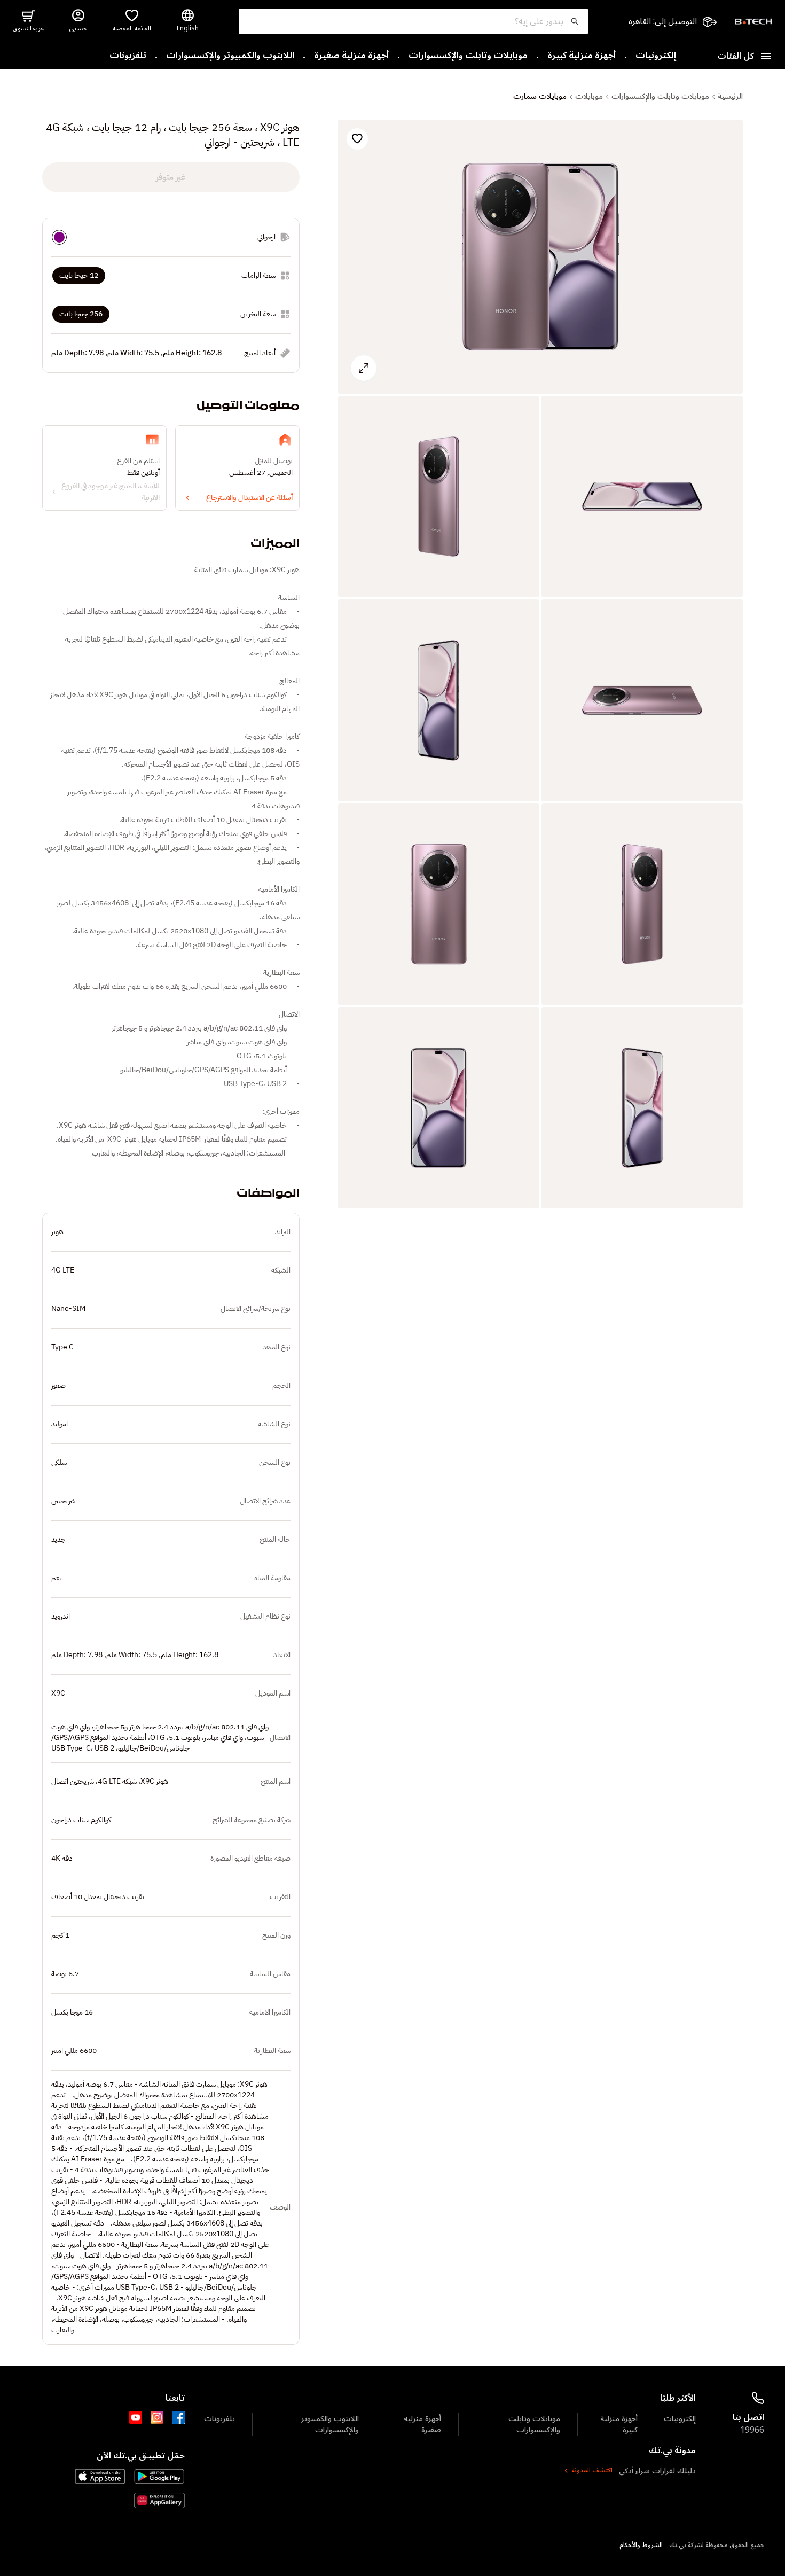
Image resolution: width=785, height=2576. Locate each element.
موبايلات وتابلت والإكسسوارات (468, 56)
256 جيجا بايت (81, 314)
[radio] (59, 237)
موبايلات (589, 97)
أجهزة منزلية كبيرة (582, 56)
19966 (752, 2430)
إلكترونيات (656, 56)
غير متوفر (171, 177)
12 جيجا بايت (79, 275)
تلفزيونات (128, 56)
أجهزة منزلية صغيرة (351, 56)
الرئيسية (730, 97)
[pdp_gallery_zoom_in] (540, 257)
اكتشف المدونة (592, 2471)
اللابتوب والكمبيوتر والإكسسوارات (230, 56)
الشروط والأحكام (641, 2546)
